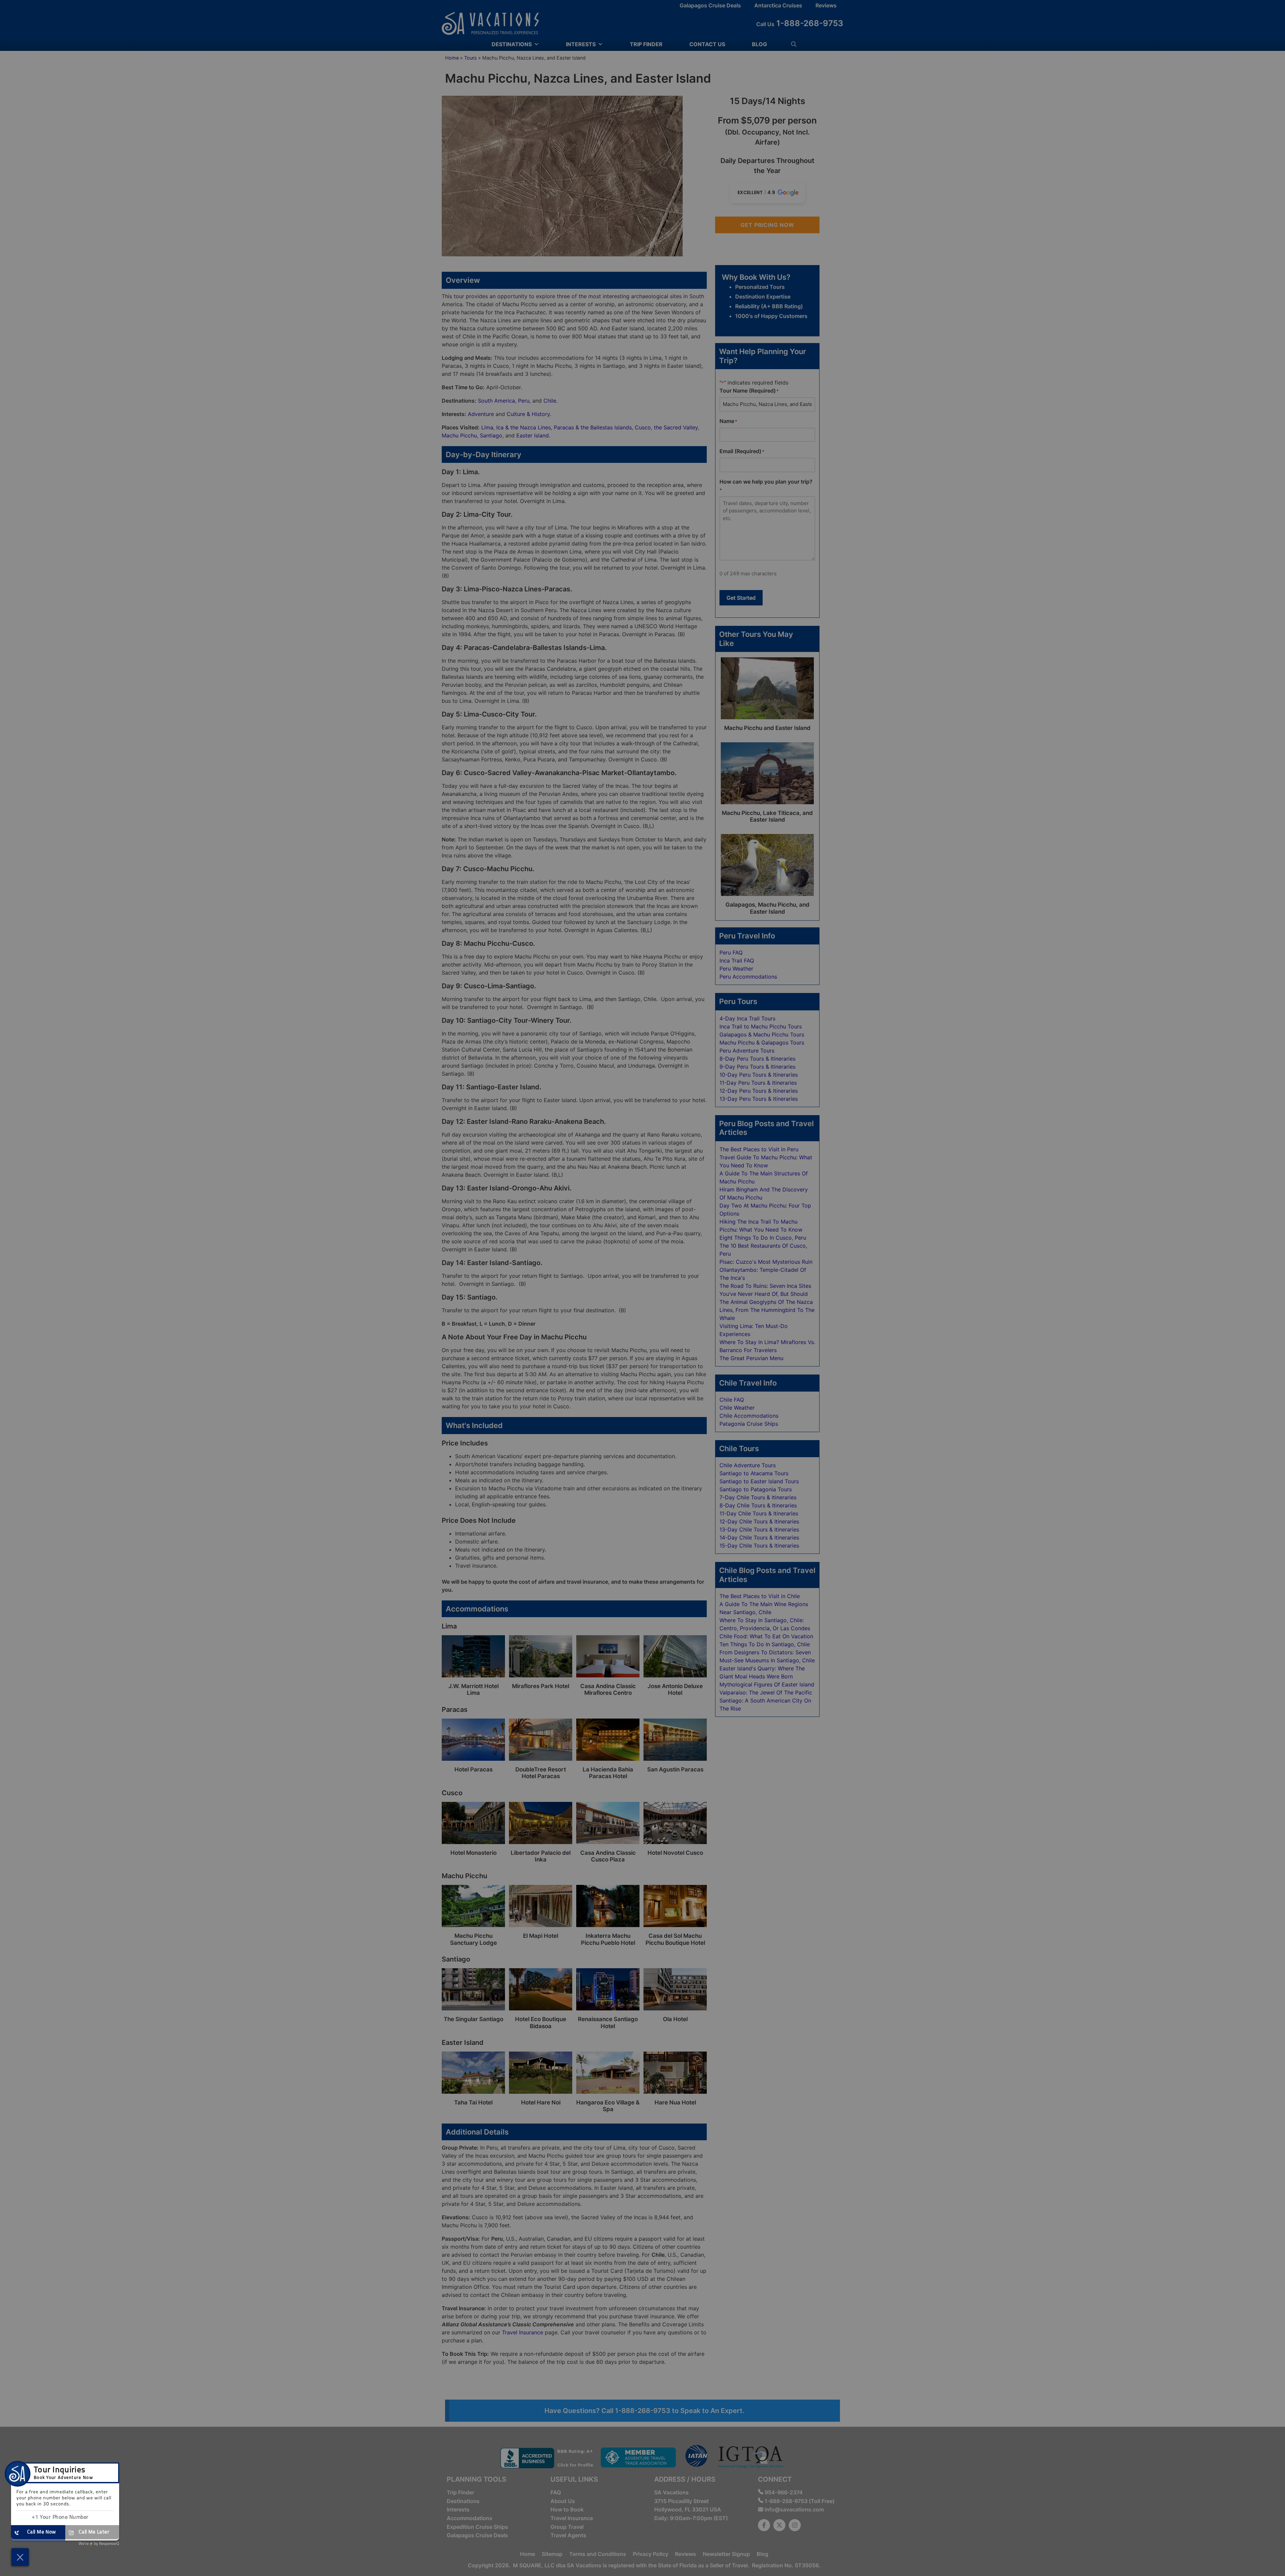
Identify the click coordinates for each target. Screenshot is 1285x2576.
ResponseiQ (99, 2544)
